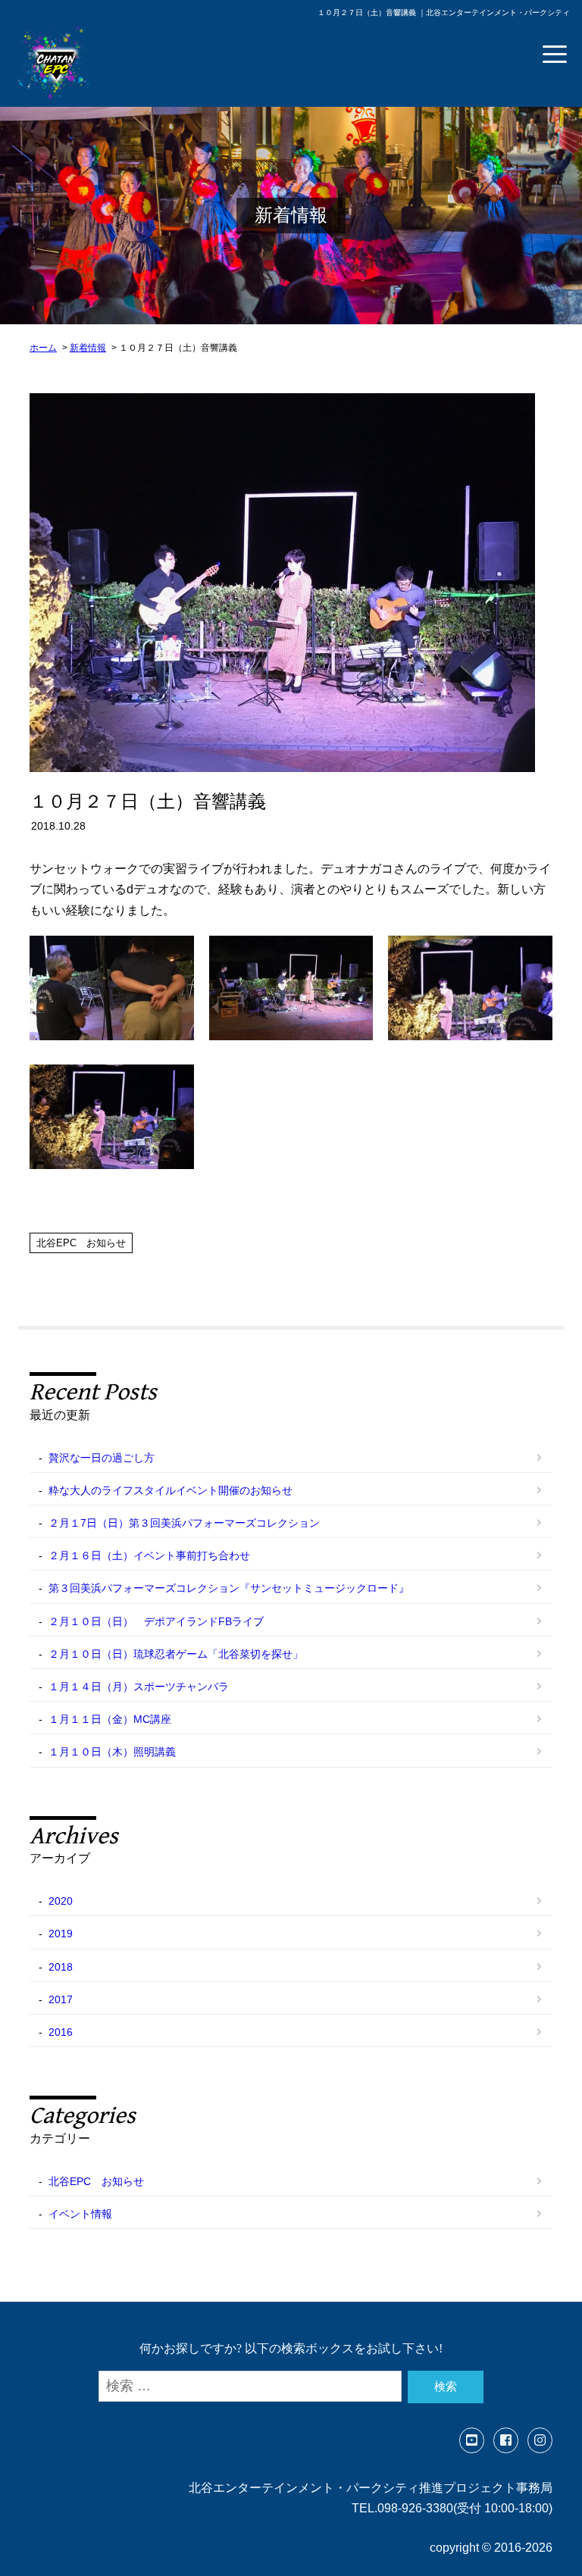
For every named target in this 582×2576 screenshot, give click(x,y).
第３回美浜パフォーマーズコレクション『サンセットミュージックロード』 (229, 1588)
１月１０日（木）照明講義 (112, 1752)
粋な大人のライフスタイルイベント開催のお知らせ (171, 1490)
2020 (61, 1901)
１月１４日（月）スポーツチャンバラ (139, 1687)
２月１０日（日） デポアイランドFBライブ (156, 1621)
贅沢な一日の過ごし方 (102, 1458)
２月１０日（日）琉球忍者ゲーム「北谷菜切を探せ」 (176, 1654)
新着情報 (88, 348)
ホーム (43, 348)
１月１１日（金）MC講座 (110, 1719)
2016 (61, 2032)
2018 (61, 1967)
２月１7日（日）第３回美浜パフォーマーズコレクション (184, 1523)
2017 (61, 1999)
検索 (446, 2386)
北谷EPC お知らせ (81, 1243)
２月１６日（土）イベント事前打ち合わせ (149, 1555)
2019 (61, 1934)
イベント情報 (80, 2214)
